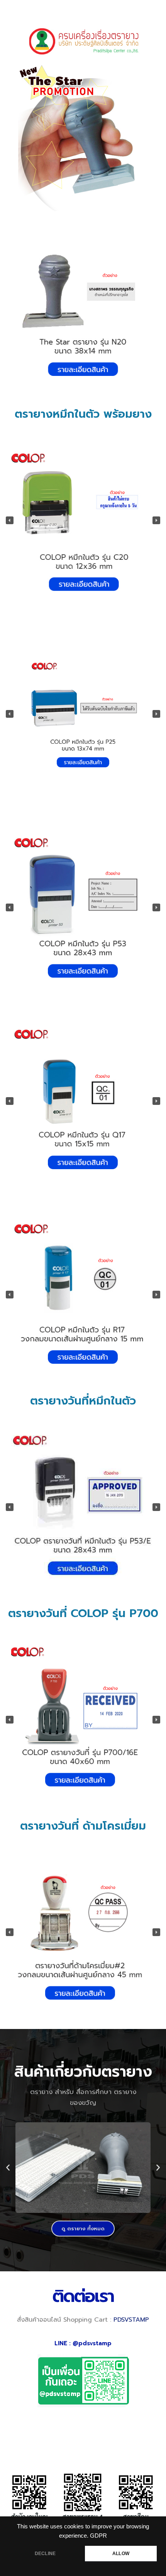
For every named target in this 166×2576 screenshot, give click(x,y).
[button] (70, 396)
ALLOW (121, 2554)
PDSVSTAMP (131, 2320)
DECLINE (45, 2554)
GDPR (98, 2536)
